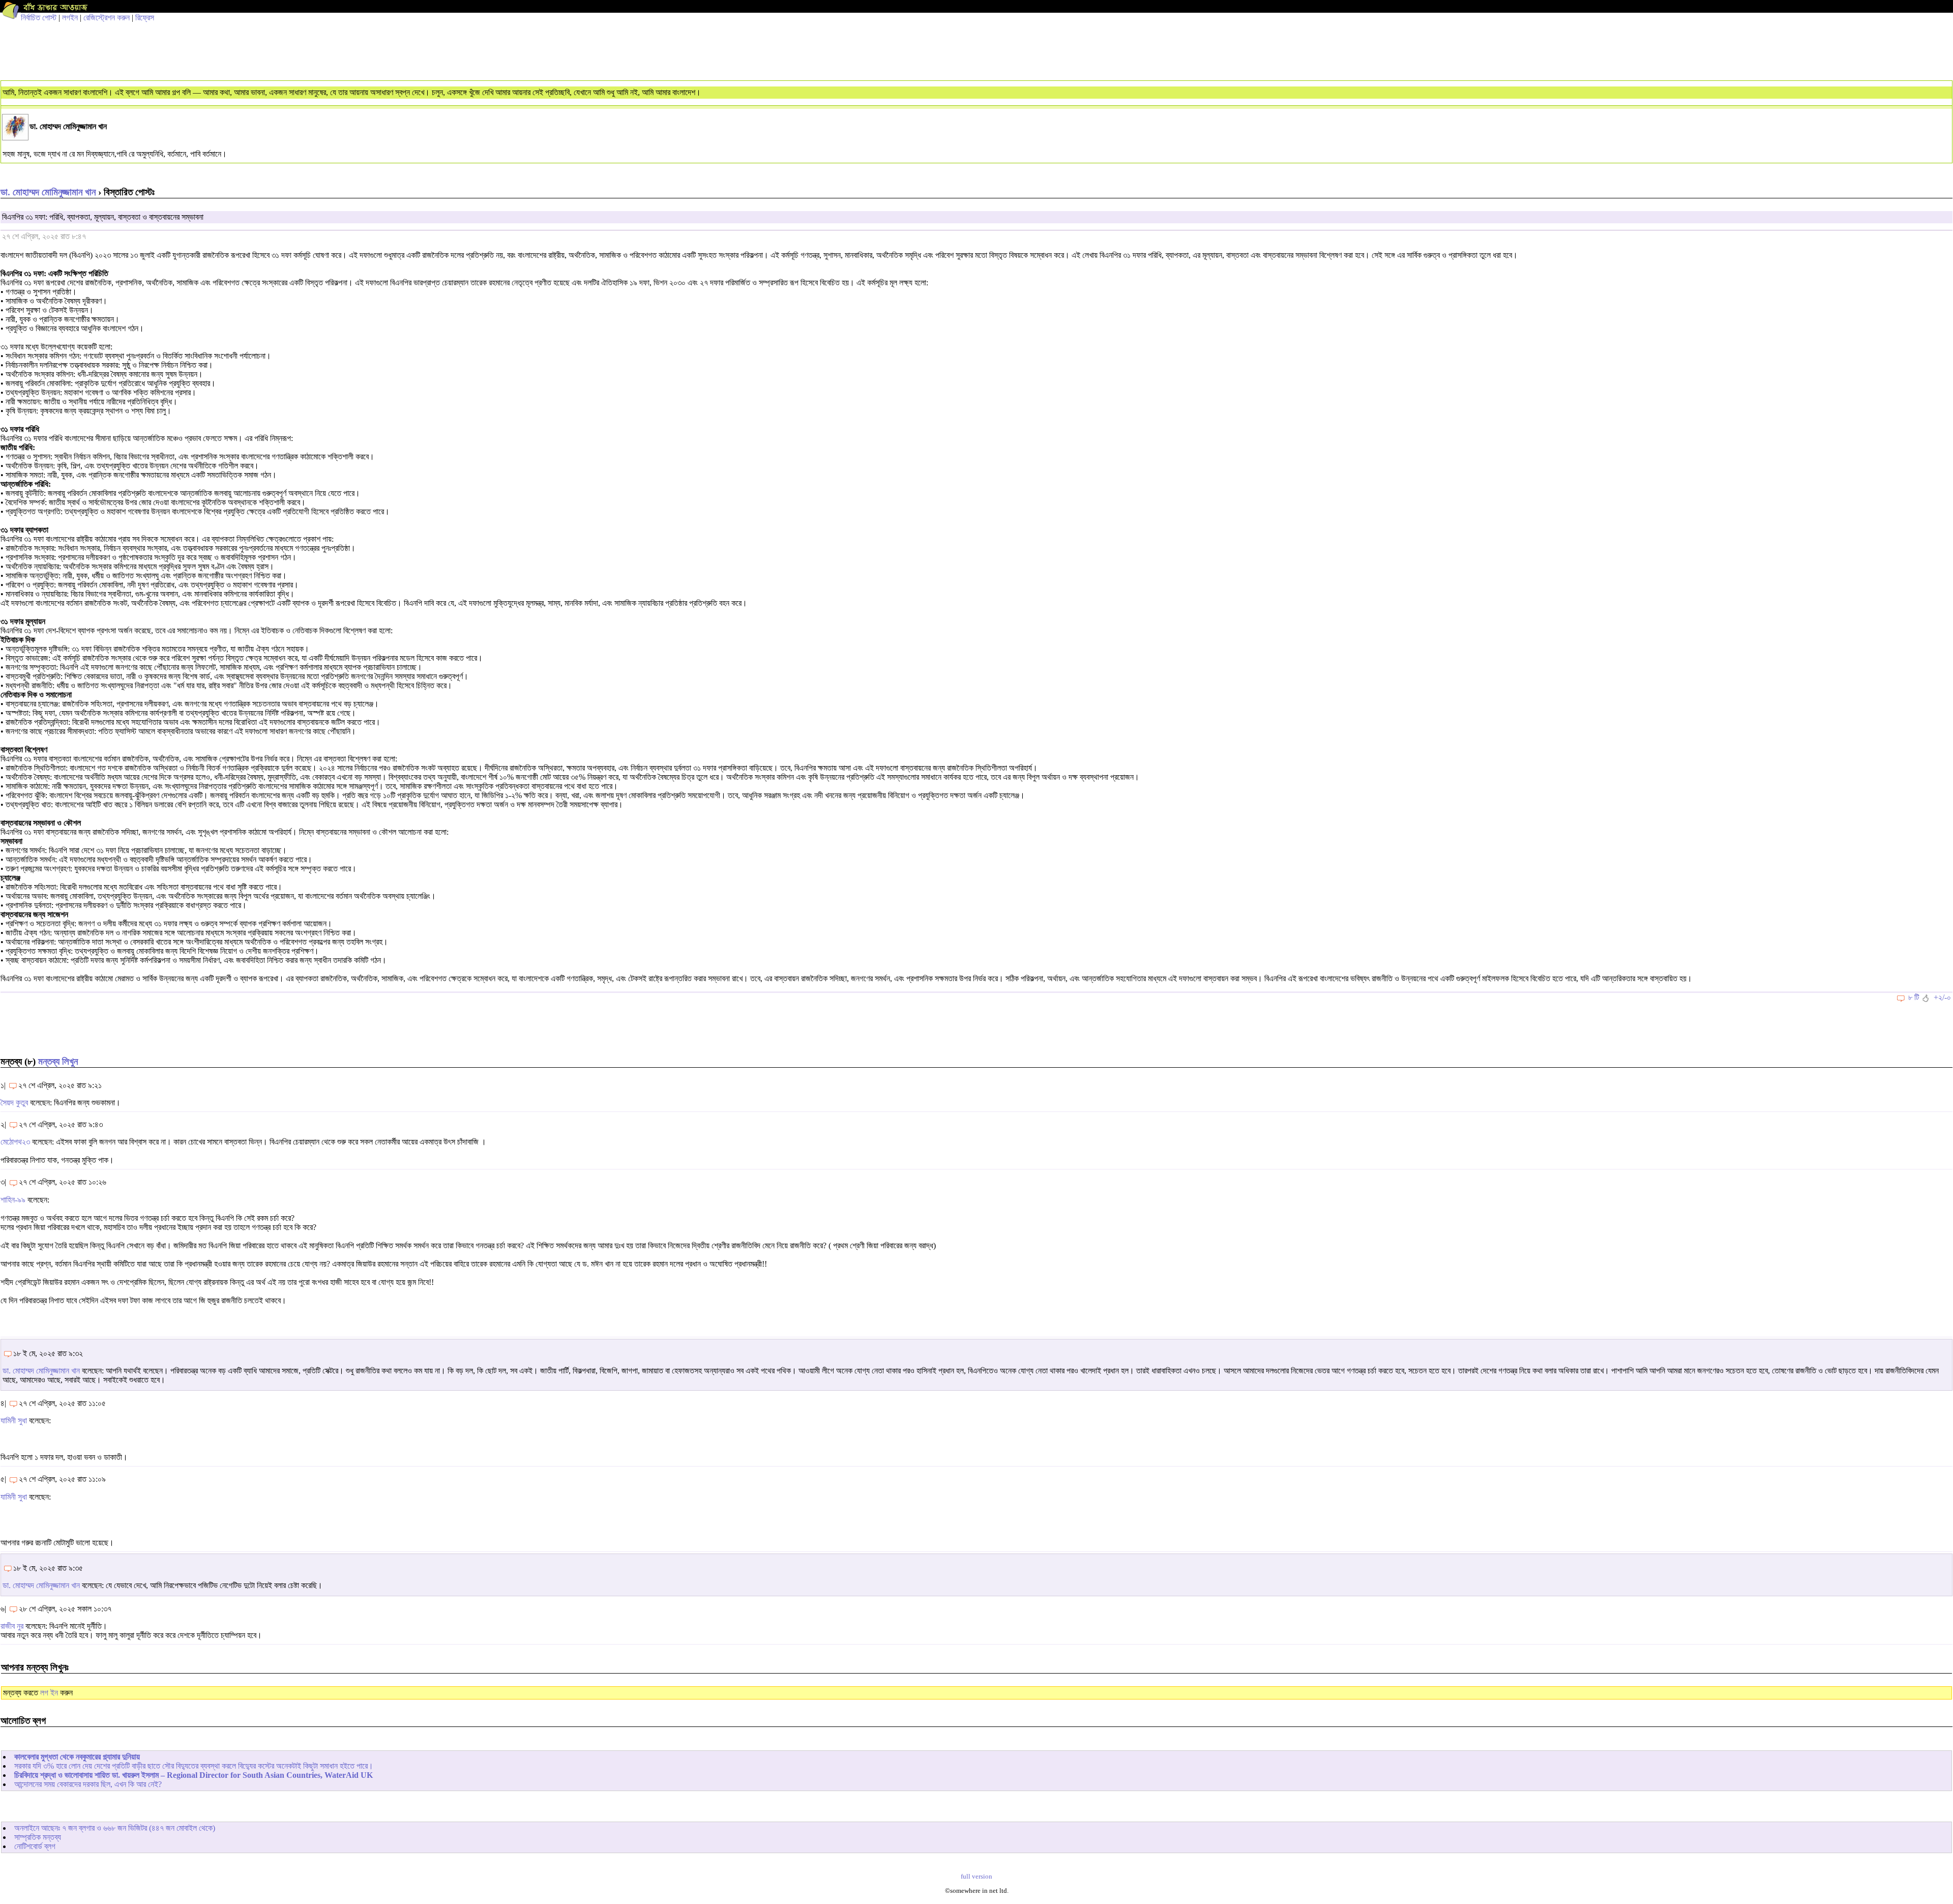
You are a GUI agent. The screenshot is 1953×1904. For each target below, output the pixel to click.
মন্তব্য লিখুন (58, 1061)
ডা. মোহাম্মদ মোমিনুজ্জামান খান (48, 192)
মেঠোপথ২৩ (15, 1142)
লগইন (70, 18)
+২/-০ (1942, 997)
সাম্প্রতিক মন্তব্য (38, 1837)
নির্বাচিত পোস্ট (39, 18)
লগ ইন (49, 1693)
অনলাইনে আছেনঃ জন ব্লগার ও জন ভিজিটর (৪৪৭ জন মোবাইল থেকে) (115, 1828)
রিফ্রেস (145, 18)
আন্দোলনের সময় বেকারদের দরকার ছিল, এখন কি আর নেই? (88, 1784)
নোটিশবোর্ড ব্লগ (35, 1846)
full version (976, 1877)
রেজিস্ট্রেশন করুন (107, 18)
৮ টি (1914, 997)
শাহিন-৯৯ (13, 1200)
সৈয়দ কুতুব (14, 1103)
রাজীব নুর (12, 1626)
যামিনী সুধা (14, 1420)
